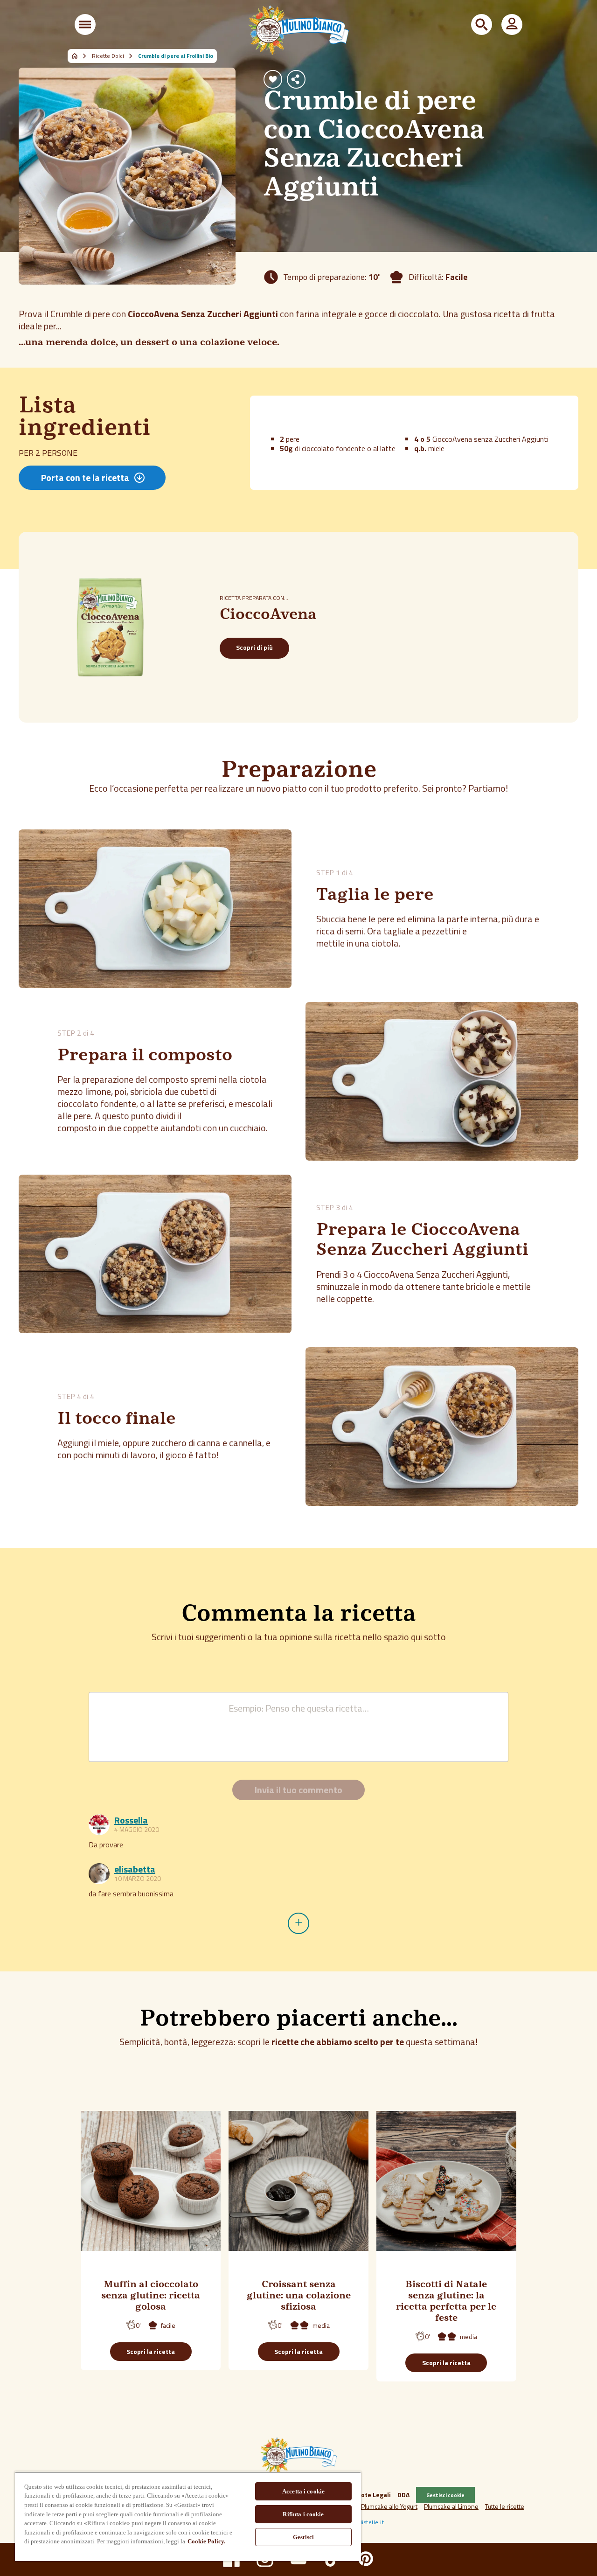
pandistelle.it (366, 2522)
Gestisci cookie (445, 2495)
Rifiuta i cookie (303, 2514)
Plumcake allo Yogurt (389, 2506)
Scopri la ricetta (151, 2351)
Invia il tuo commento (298, 1790)
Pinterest (366, 2559)
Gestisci (303, 2537)
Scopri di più (254, 647)
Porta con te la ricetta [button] (85, 477)
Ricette (80, 56)
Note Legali (374, 2495)
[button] (85, 24)
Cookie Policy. (206, 2541)
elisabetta (135, 1869)
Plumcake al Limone (451, 2506)
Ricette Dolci (108, 56)
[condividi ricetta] (296, 79)
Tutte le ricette (505, 2506)
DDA (403, 2495)
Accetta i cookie (303, 2491)
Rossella (131, 1820)
